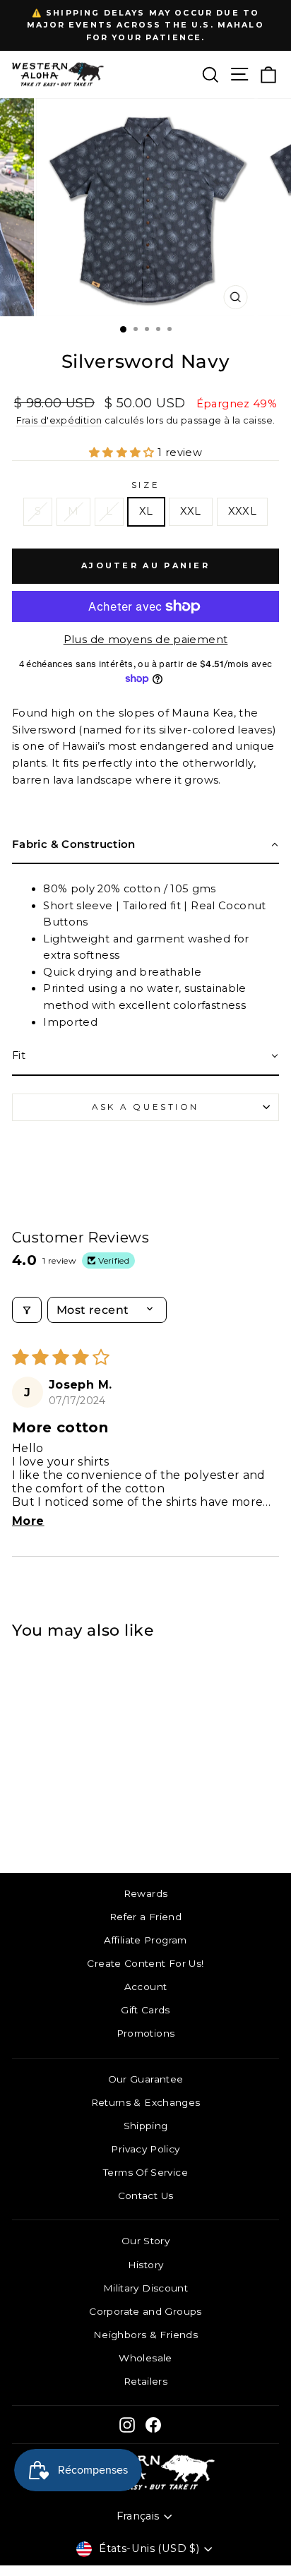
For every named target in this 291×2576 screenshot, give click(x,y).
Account (146, 1987)
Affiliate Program (145, 1940)
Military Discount (145, 2288)
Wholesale (145, 2358)
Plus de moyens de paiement (146, 640)
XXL (191, 511)
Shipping (146, 2126)
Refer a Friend (145, 1917)
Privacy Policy (145, 2149)
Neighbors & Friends (145, 2335)
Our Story (145, 2241)
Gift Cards (145, 2010)
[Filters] (27, 1310)
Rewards (146, 1893)
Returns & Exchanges (146, 2102)
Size (145, 485)
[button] (123, 453)
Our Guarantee (146, 2079)
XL (146, 511)
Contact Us (146, 2195)
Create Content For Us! (145, 1963)
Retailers (145, 2381)
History (146, 2265)
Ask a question (145, 1107)
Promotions (146, 2033)
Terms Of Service (145, 2172)
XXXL (242, 511)
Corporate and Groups (145, 2311)
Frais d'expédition (59, 420)
